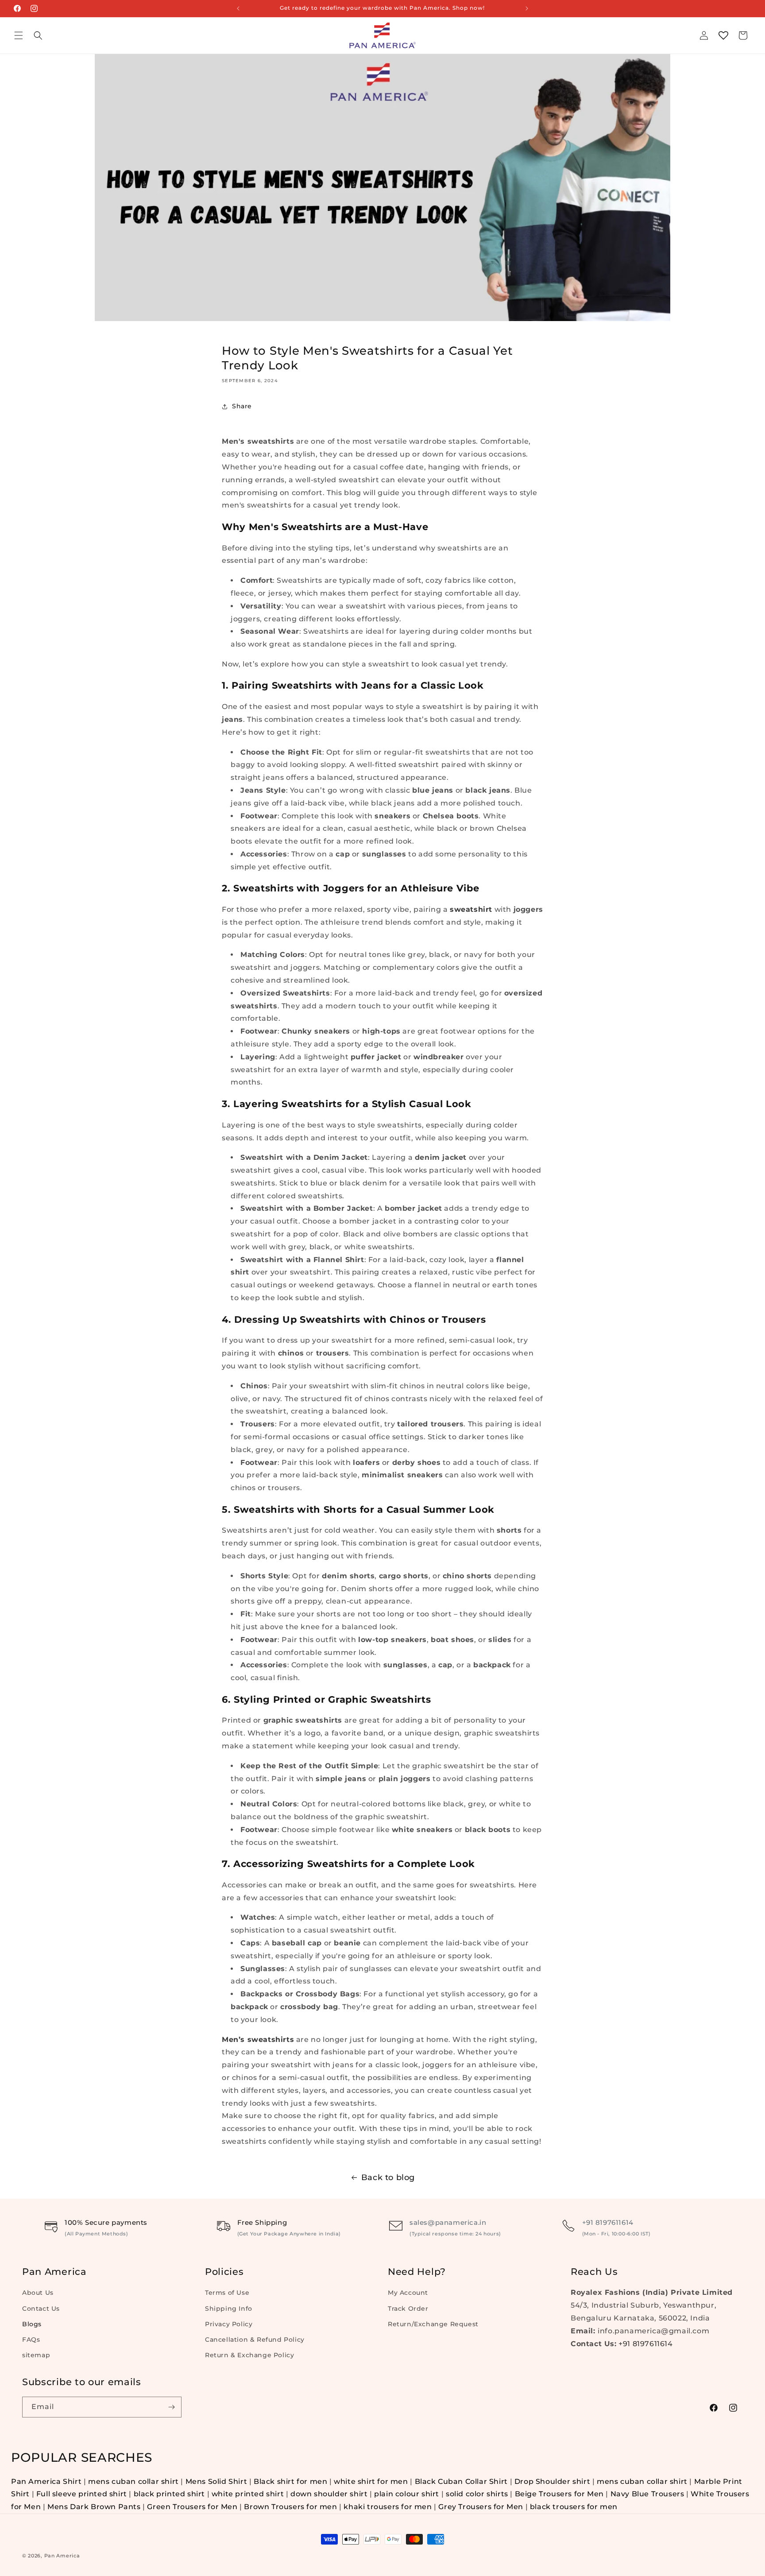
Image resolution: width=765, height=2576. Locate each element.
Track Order (408, 2308)
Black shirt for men (290, 2481)
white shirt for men (371, 2481)
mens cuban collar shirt (133, 2481)
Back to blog (388, 2177)
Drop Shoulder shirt (552, 2481)
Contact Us (41, 2308)
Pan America (62, 2556)
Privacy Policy (229, 2324)
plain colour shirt (407, 2494)
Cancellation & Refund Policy (255, 2340)
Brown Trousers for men (290, 2507)
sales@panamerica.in (448, 2222)
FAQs (31, 2340)
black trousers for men (574, 2507)
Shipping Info (229, 2308)
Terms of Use (227, 2293)
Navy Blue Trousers (647, 2494)
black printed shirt (169, 2494)
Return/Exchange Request (433, 2324)
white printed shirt (248, 2494)
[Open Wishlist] (723, 35)
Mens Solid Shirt (216, 2481)
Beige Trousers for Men (560, 2494)
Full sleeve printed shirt (82, 2494)
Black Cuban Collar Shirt (461, 2481)
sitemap (36, 2355)
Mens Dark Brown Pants (95, 2507)
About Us (38, 2293)
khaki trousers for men (388, 2507)
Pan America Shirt (46, 2481)
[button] (19, 35)
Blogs (32, 2324)
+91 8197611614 (608, 2222)
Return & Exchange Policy (249, 2355)
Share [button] (242, 406)
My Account (408, 2293)
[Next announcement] (527, 8)
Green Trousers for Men (193, 2507)
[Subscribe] (171, 2407)
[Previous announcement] (238, 8)
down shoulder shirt (329, 2494)
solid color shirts (477, 2494)
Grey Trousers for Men (481, 2507)
